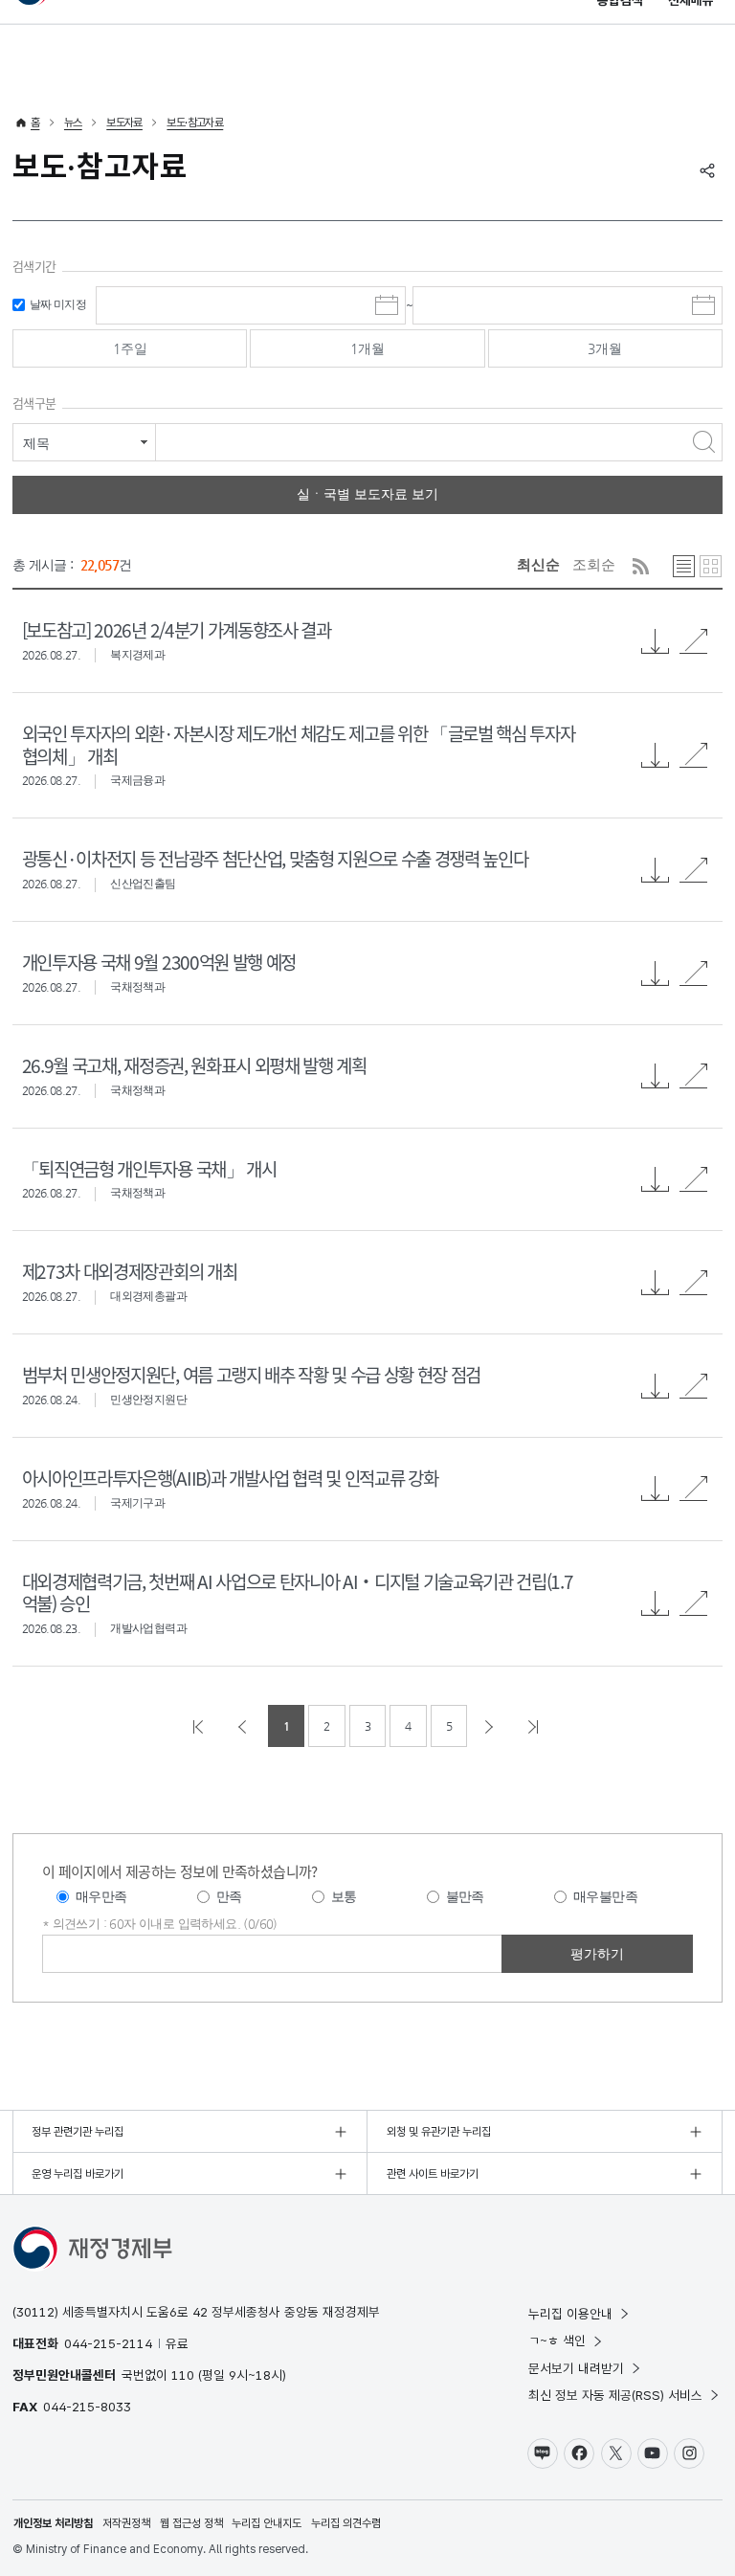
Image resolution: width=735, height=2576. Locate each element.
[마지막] (535, 1726)
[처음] (200, 1726)
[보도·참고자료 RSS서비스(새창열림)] (641, 566)
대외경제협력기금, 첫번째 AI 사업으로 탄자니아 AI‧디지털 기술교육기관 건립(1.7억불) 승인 (298, 1592)
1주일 (130, 348)
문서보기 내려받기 (576, 2368)
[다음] (491, 1726)
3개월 (605, 348)
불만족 (465, 1896)
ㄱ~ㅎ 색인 (557, 2341)
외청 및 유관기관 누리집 (439, 2132)
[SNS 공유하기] (707, 170)
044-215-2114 (108, 2343)
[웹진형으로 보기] (711, 566)
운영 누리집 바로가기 (78, 2174)
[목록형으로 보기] (684, 566)
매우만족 (101, 1896)
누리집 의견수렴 (346, 2523)
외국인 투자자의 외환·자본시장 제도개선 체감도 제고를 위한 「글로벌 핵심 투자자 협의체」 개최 (298, 744)
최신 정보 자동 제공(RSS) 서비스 (615, 2395)
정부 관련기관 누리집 (78, 2132)
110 (183, 2375)
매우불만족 (605, 1896)
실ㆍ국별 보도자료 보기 (367, 494)
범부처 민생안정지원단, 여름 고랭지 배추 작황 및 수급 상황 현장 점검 (251, 1374)
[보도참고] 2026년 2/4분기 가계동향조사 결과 (177, 629)
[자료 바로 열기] (694, 641)
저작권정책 (126, 2523)
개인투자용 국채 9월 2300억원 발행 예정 (159, 962)
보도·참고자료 (195, 123)
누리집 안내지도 (267, 2523)
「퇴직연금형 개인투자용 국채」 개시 (149, 1168)
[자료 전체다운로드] (656, 641)
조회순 (594, 564)
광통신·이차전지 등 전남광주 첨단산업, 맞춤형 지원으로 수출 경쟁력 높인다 (275, 858)
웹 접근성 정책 (191, 2523)
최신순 (538, 564)
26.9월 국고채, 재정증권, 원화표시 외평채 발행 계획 (194, 1065)
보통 (344, 1896)
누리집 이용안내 (570, 2314)
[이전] (244, 1726)
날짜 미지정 (58, 304)
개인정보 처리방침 (53, 2523)
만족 (229, 1896)
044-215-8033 (87, 2407)
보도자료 (124, 123)
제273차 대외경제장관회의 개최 (129, 1271)
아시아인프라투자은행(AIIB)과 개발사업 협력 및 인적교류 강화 (230, 1478)
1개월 (367, 348)
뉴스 (73, 123)
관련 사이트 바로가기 (433, 2174)
